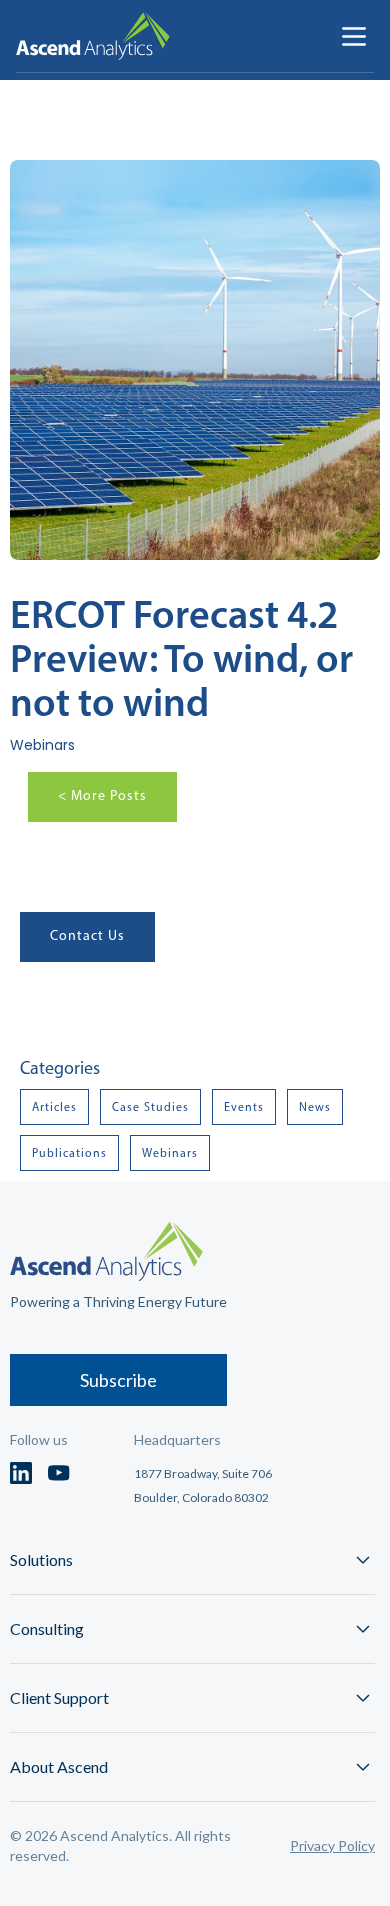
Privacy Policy (332, 1845)
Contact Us (87, 935)
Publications (69, 1153)
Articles (54, 1107)
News (315, 1107)
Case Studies (150, 1107)
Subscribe (118, 1380)
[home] (93, 36)
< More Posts (102, 795)
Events (244, 1107)
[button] (354, 36)
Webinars (170, 1153)
